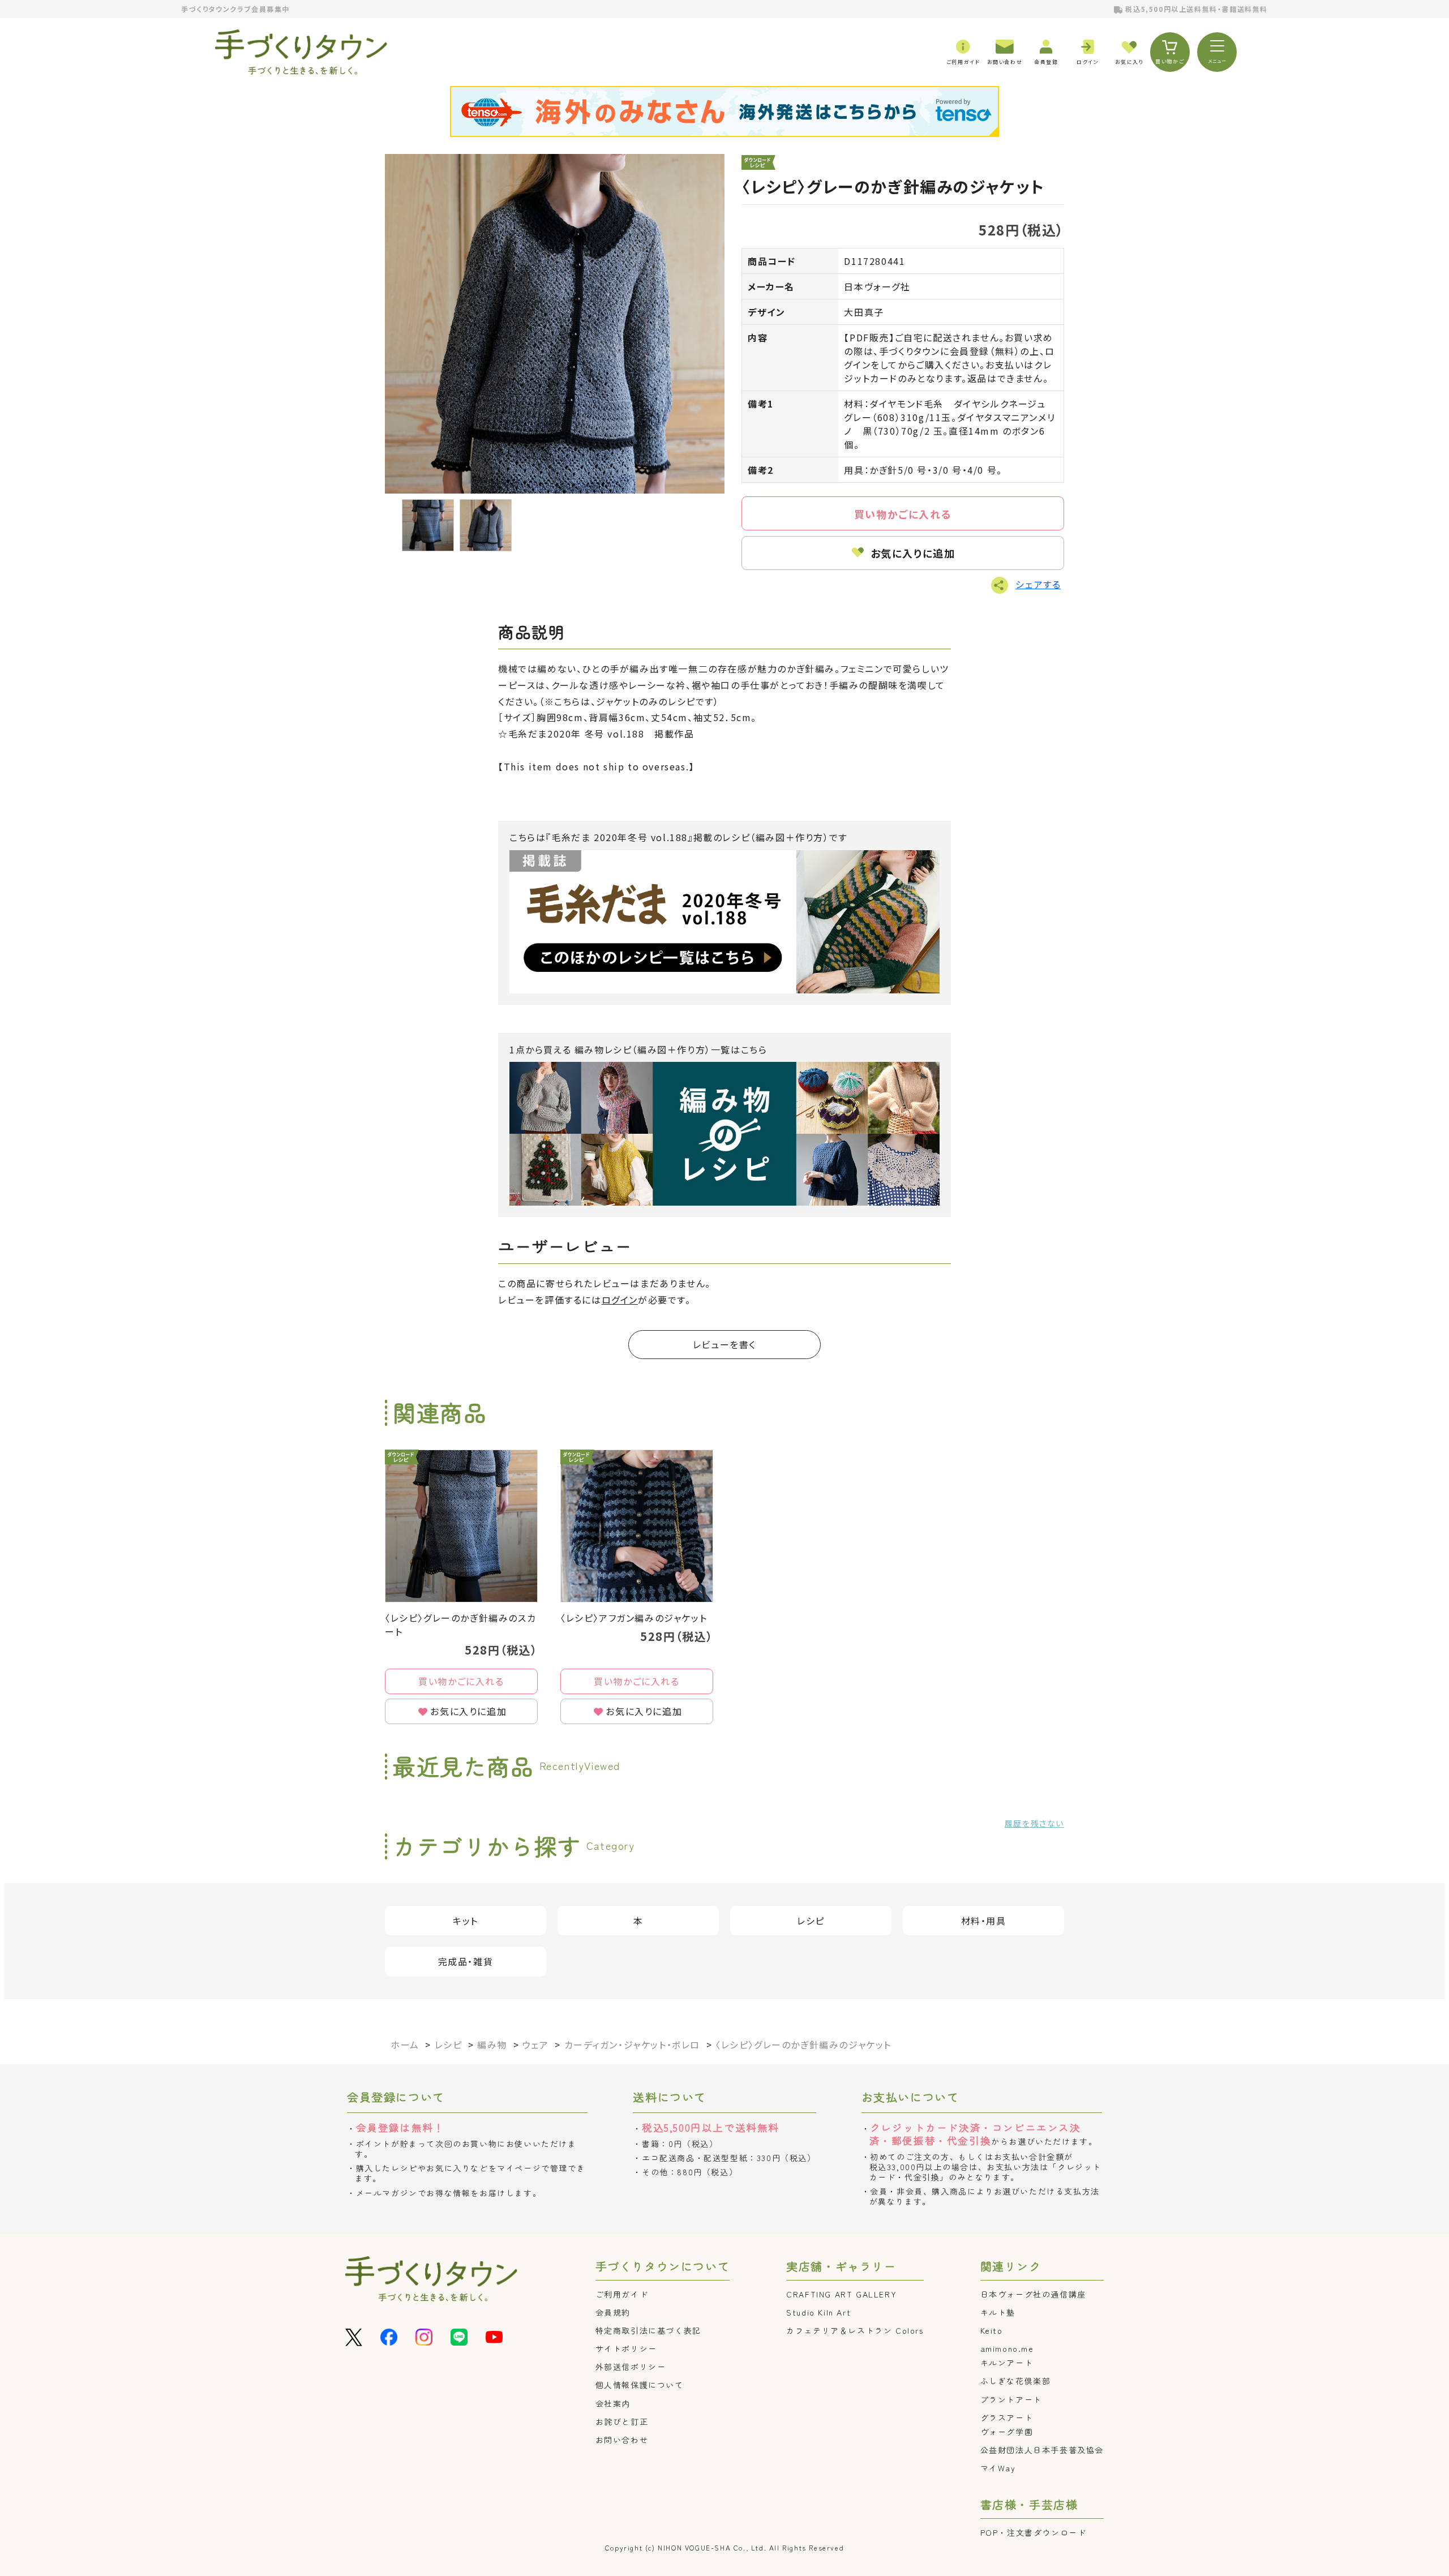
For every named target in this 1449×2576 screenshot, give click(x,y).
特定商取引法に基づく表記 (648, 2330)
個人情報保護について (640, 2385)
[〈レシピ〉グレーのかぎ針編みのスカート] (461, 1526)
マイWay (998, 2468)
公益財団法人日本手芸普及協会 (1042, 2450)
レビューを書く (724, 1344)
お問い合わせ (622, 2440)
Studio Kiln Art (818, 2312)
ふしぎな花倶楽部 (1016, 2381)
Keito (992, 2330)
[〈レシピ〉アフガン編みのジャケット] (637, 1526)
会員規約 (613, 2312)
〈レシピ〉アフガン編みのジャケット (634, 1618)
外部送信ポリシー (631, 2367)
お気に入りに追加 (913, 553)
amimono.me (1007, 2348)
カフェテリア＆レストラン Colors (855, 2330)
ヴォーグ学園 (1007, 2432)
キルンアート (1007, 2363)
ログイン (620, 1300)
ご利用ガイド (622, 2294)
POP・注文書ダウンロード (1034, 2532)
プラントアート (1011, 2399)
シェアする (1038, 584)
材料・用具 (984, 1921)
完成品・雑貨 (466, 1961)
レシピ (811, 1921)
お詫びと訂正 (622, 2421)
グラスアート (1007, 2418)
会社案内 (613, 2403)
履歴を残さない (1034, 1823)
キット (466, 1921)
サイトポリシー (626, 2348)
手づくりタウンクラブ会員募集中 (235, 9)
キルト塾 (998, 2312)
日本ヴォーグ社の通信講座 (1033, 2294)
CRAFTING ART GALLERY (841, 2294)
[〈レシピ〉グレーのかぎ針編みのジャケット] (555, 324)
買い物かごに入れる (903, 514)
